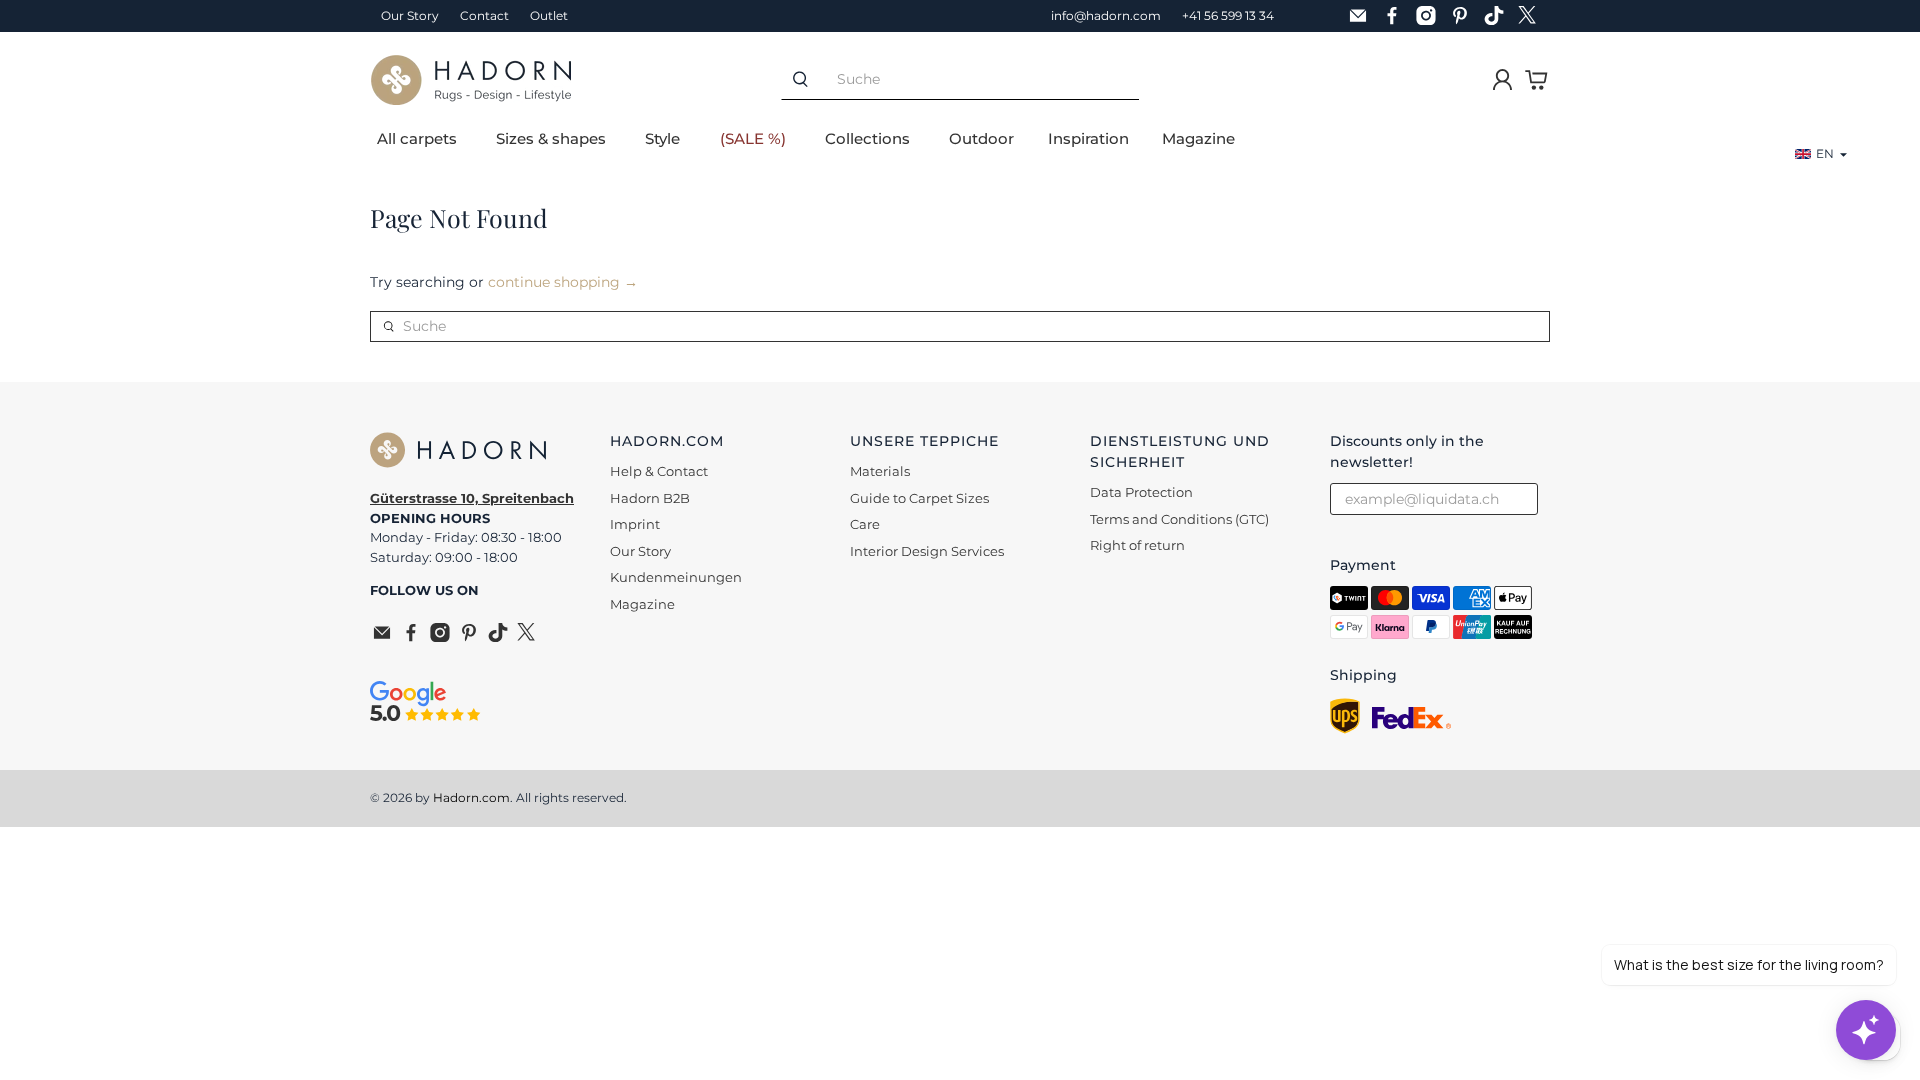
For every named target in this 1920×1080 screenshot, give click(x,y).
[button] (1821, 154)
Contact (484, 15)
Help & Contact (659, 471)
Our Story (410, 15)
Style (662, 138)
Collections (867, 138)
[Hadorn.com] (471, 80)
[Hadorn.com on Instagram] (1431, 16)
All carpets (417, 138)
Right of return (1137, 545)
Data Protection (1141, 492)
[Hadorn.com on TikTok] (1499, 16)
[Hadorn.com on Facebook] (1397, 16)
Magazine (1198, 138)
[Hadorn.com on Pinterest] (1465, 16)
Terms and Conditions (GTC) (1179, 519)
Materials (880, 471)
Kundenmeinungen (676, 577)
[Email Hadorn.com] (1363, 16)
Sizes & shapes (551, 138)
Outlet (549, 15)
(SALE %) (753, 138)
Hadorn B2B (650, 498)
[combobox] (979, 79)
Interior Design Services (927, 551)
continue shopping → (563, 282)
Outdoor (981, 138)
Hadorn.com (471, 798)
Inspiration (1088, 138)
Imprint (635, 524)
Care (865, 524)
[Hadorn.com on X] (1533, 16)
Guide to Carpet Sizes (919, 498)
